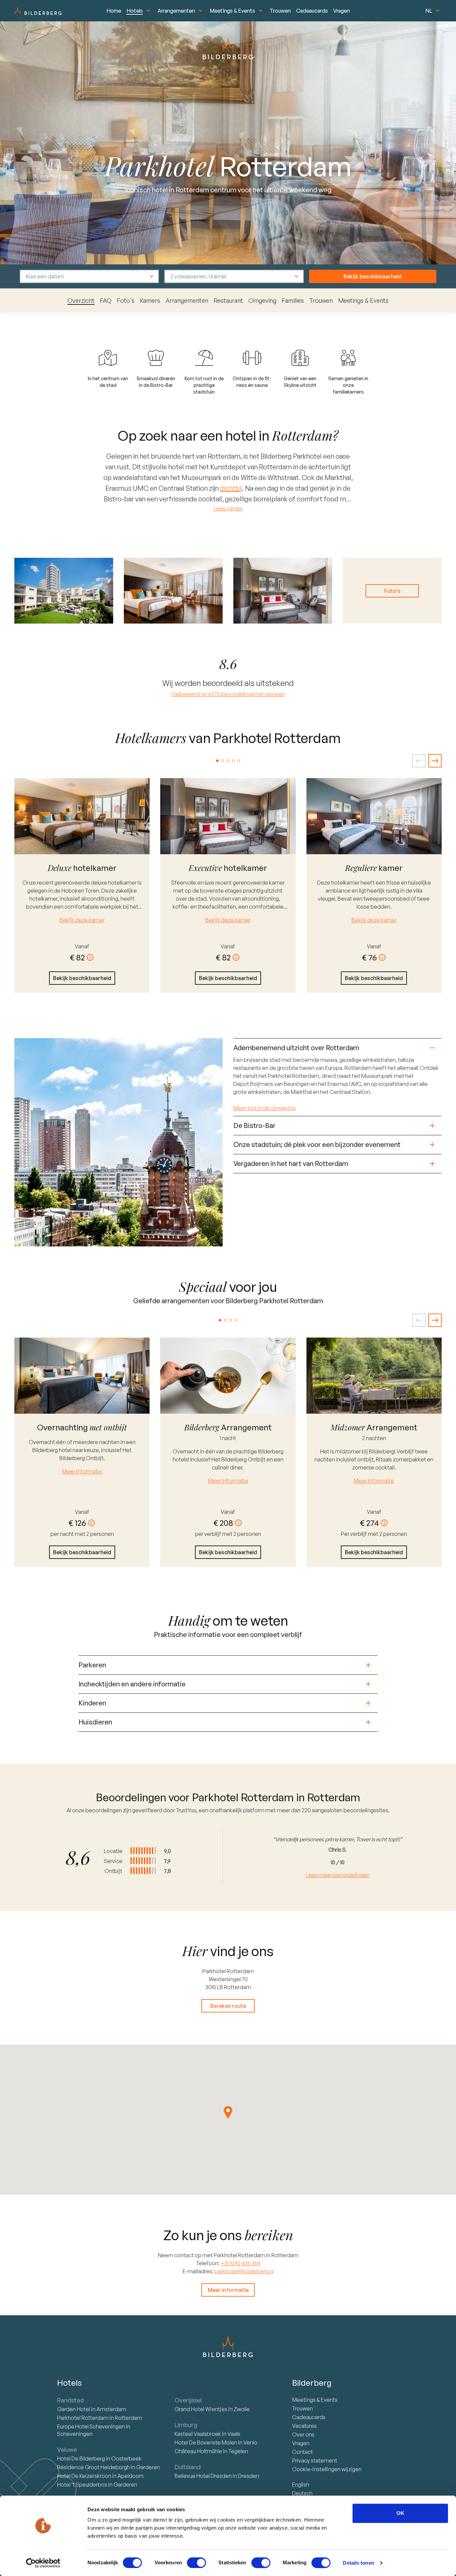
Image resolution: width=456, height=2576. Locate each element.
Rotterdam (83, 2418)
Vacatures (304, 2426)
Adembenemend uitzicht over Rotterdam (296, 1048)
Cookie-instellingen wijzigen (327, 2469)
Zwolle (242, 2409)
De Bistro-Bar (254, 1125)
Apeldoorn (131, 2476)
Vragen (341, 11)
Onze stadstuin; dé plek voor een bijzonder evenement (317, 1144)
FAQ (106, 300)
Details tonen (358, 2563)
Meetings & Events (232, 11)
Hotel (74, 2409)
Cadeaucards (312, 11)
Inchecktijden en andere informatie (132, 1684)
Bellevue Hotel (203, 2476)
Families (293, 300)
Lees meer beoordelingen (338, 1875)
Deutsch (302, 2493)
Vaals (234, 2434)
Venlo (250, 2442)
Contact (302, 2452)
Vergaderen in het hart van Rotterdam (291, 1163)
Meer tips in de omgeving (264, 1108)
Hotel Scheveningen (91, 2426)
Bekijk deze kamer (82, 920)
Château (198, 2451)
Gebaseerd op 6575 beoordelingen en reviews (228, 694)
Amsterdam (111, 2409)
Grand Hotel (201, 2409)
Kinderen (92, 1703)
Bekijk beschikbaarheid (373, 276)
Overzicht (81, 300)
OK (400, 2513)
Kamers (150, 300)
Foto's (126, 300)
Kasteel (198, 2434)
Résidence (93, 2467)
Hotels (135, 11)
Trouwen (280, 11)
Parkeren (92, 1665)
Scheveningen (75, 2434)
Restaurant (228, 300)
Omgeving (262, 300)
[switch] (196, 2563)
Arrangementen (176, 11)
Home (114, 11)
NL (429, 11)
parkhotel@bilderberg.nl (244, 2271)
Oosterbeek (126, 2458)
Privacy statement (315, 2461)
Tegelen (238, 2451)
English (301, 2485)
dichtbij (231, 488)
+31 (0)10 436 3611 (240, 2263)
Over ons (303, 2434)
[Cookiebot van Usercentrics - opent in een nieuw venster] (43, 2563)
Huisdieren (95, 1722)
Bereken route (228, 2006)
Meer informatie (82, 1471)
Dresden (249, 2476)
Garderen (148, 2467)
